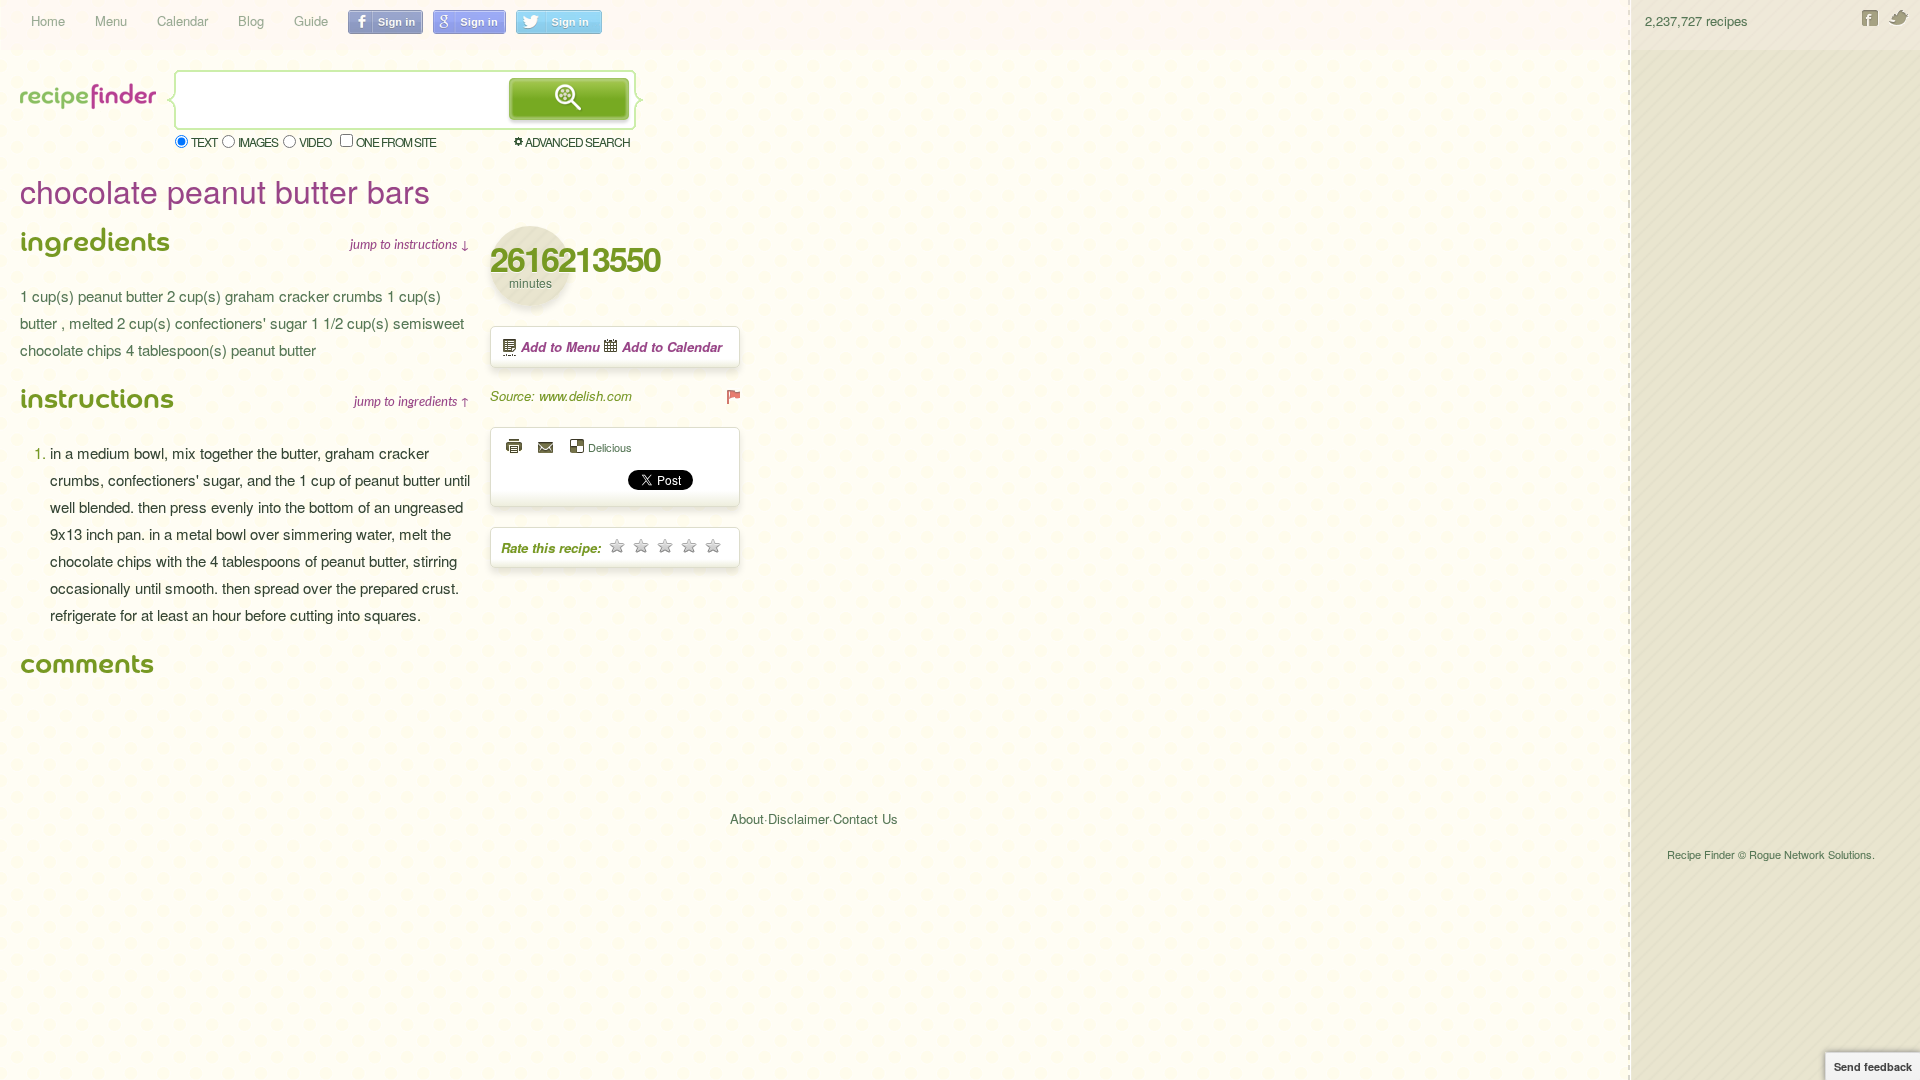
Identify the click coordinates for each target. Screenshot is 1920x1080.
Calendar (182, 20)
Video (315, 141)
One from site (396, 141)
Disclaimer (798, 818)
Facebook (1870, 18)
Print (515, 446)
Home (48, 20)
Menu (111, 20)
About (747, 818)
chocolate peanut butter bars (225, 190)
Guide (311, 20)
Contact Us (865, 818)
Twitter (1899, 18)
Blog (251, 20)
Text (204, 141)
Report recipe (732, 396)
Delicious (610, 446)
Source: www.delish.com (561, 395)
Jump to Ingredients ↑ (412, 401)
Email (547, 446)
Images (258, 141)
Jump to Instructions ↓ (410, 244)
